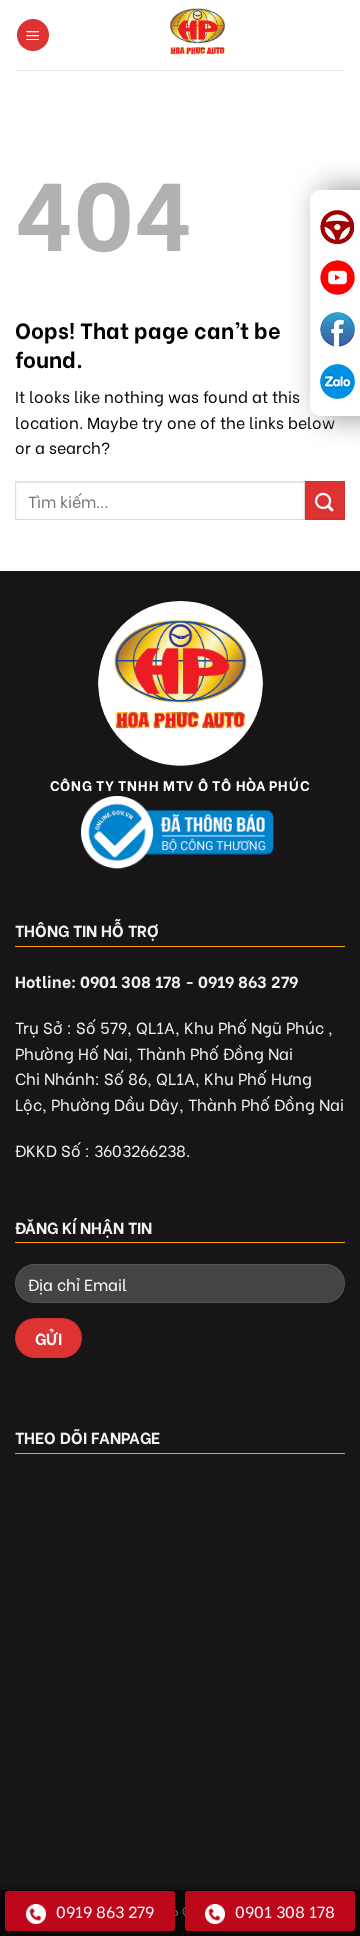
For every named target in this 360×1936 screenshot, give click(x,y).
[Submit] (325, 500)
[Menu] (33, 35)
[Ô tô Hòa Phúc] (197, 35)
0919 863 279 (105, 1910)
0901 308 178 (285, 1910)
